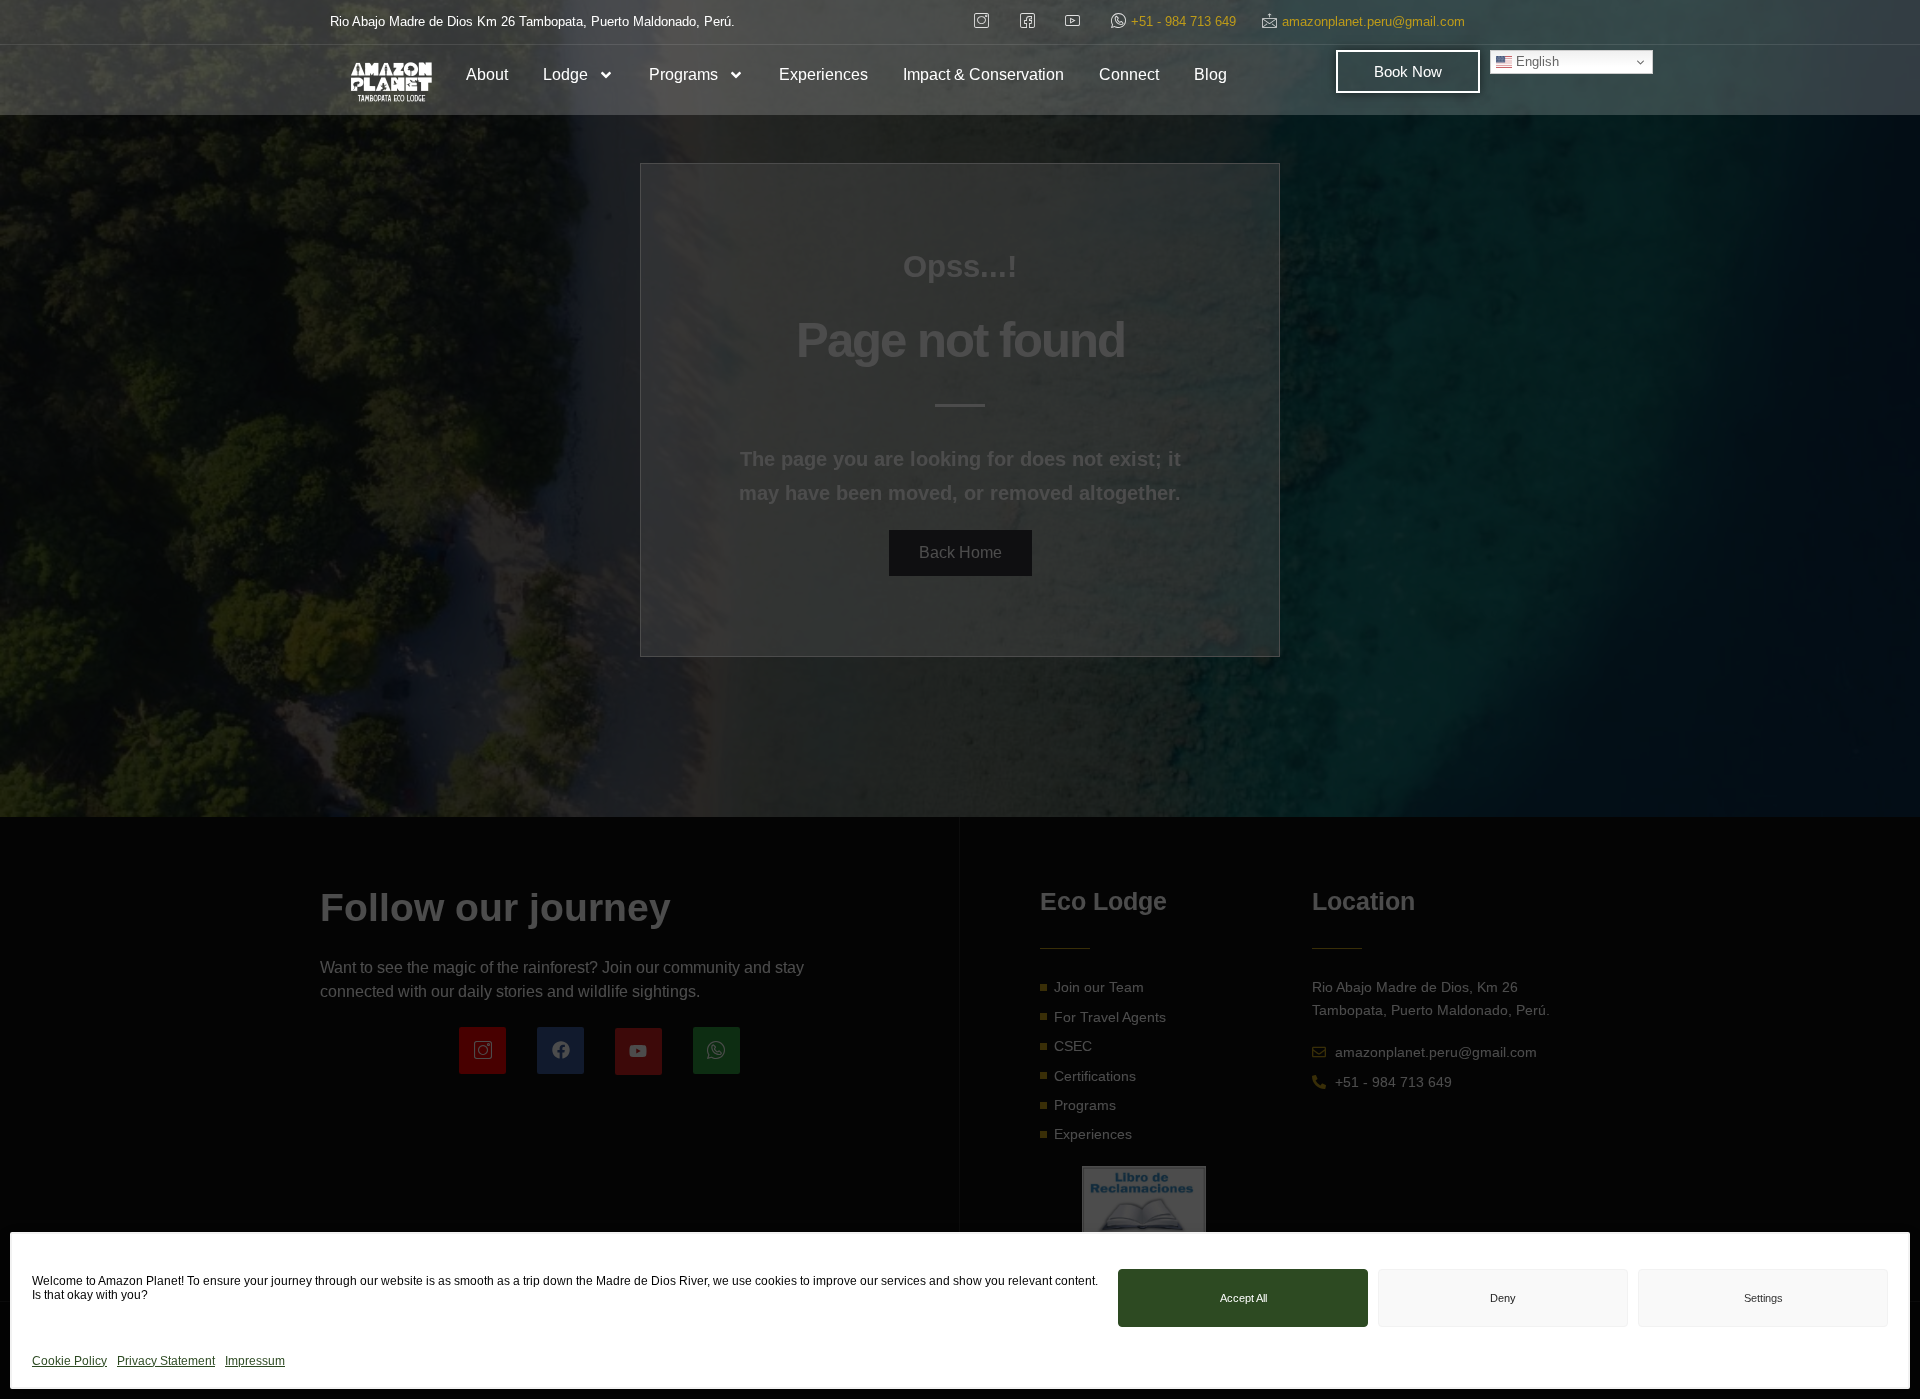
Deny (1503, 1298)
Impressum (255, 1360)
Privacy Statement (166, 1360)
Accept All (1243, 1298)
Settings (1763, 1298)
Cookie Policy (69, 1360)
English (1535, 61)
